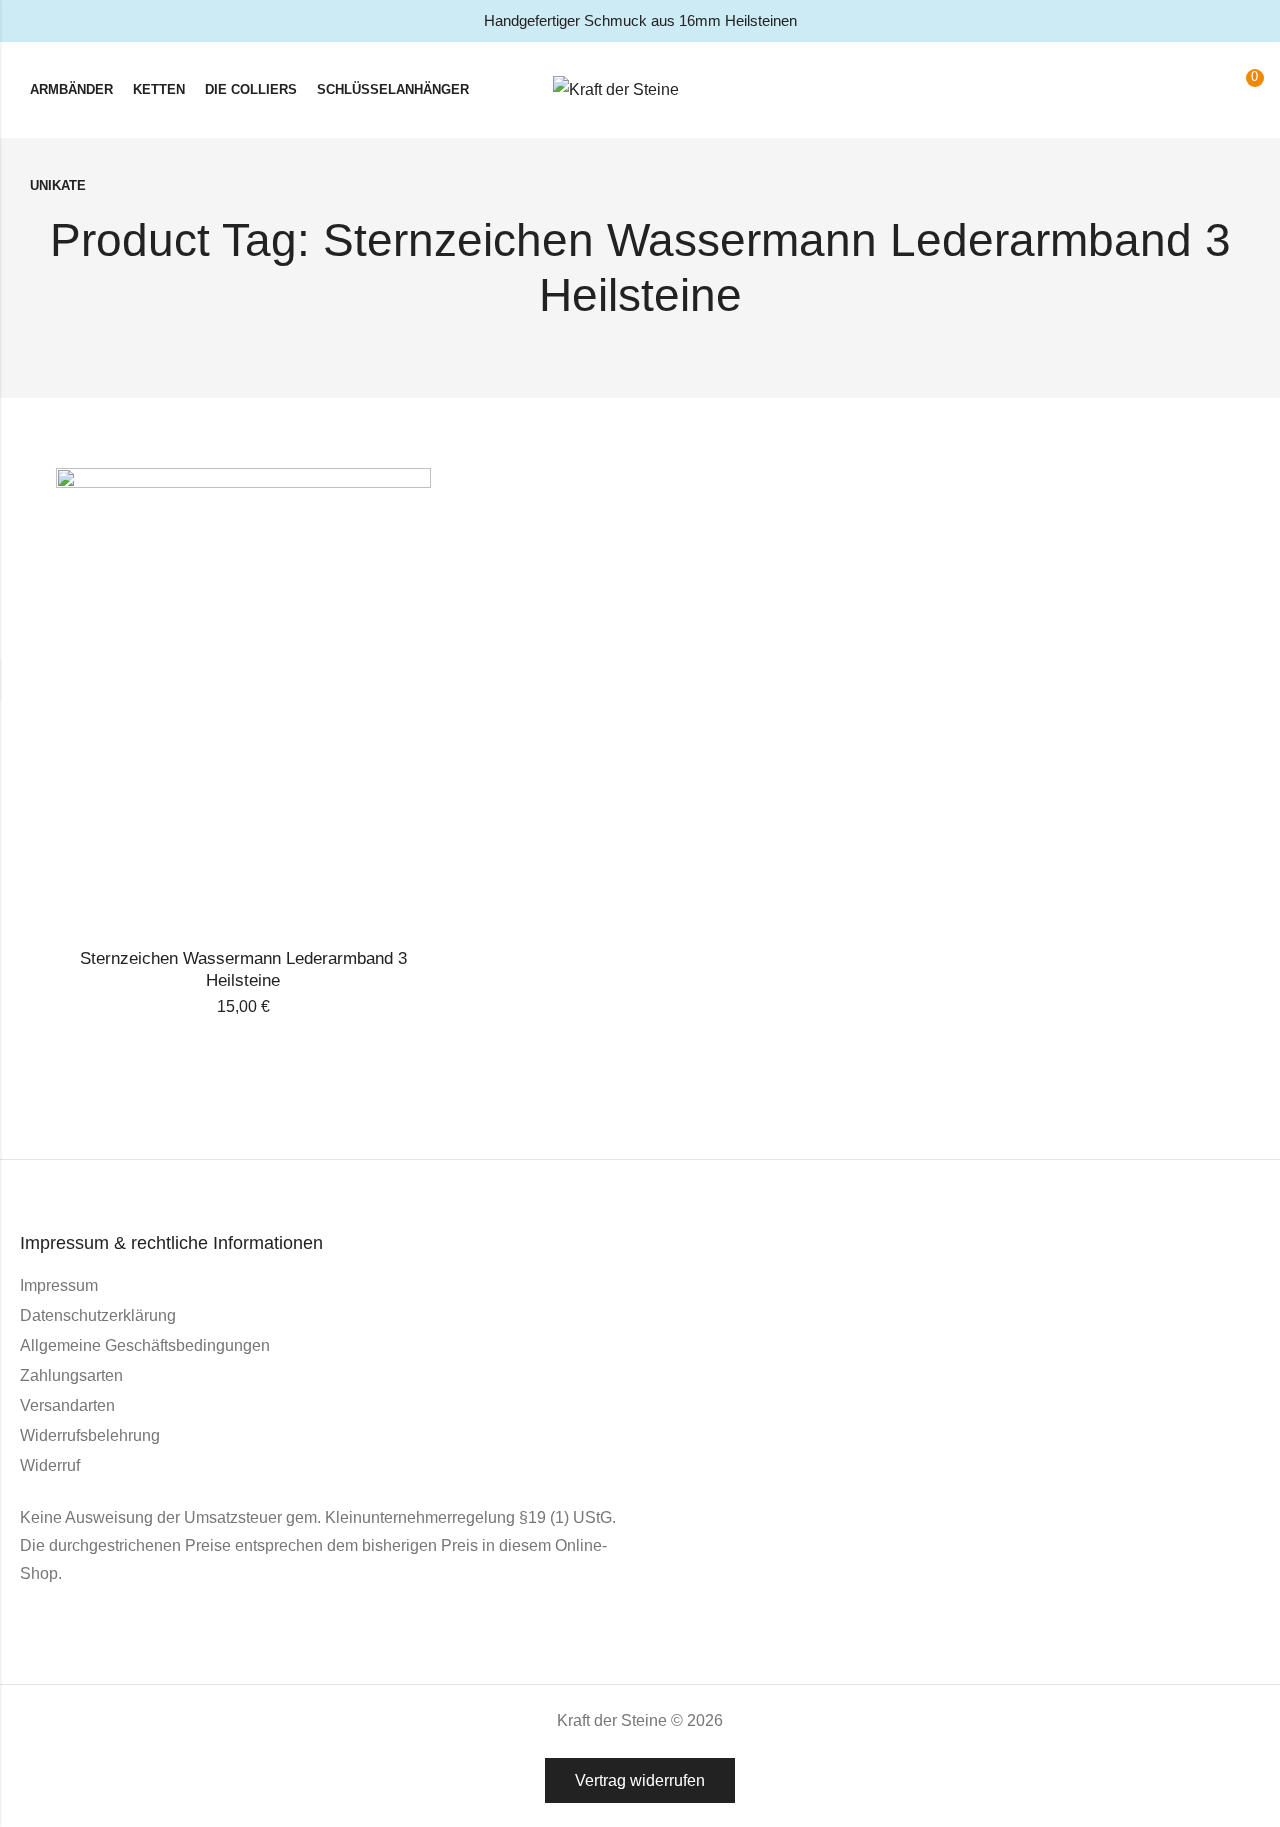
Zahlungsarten (71, 1375)
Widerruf (50, 1465)
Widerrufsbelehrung (90, 1435)
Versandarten (67, 1405)
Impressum (59, 1285)
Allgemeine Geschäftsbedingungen (145, 1345)
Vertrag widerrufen (640, 1780)
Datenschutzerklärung (98, 1315)
